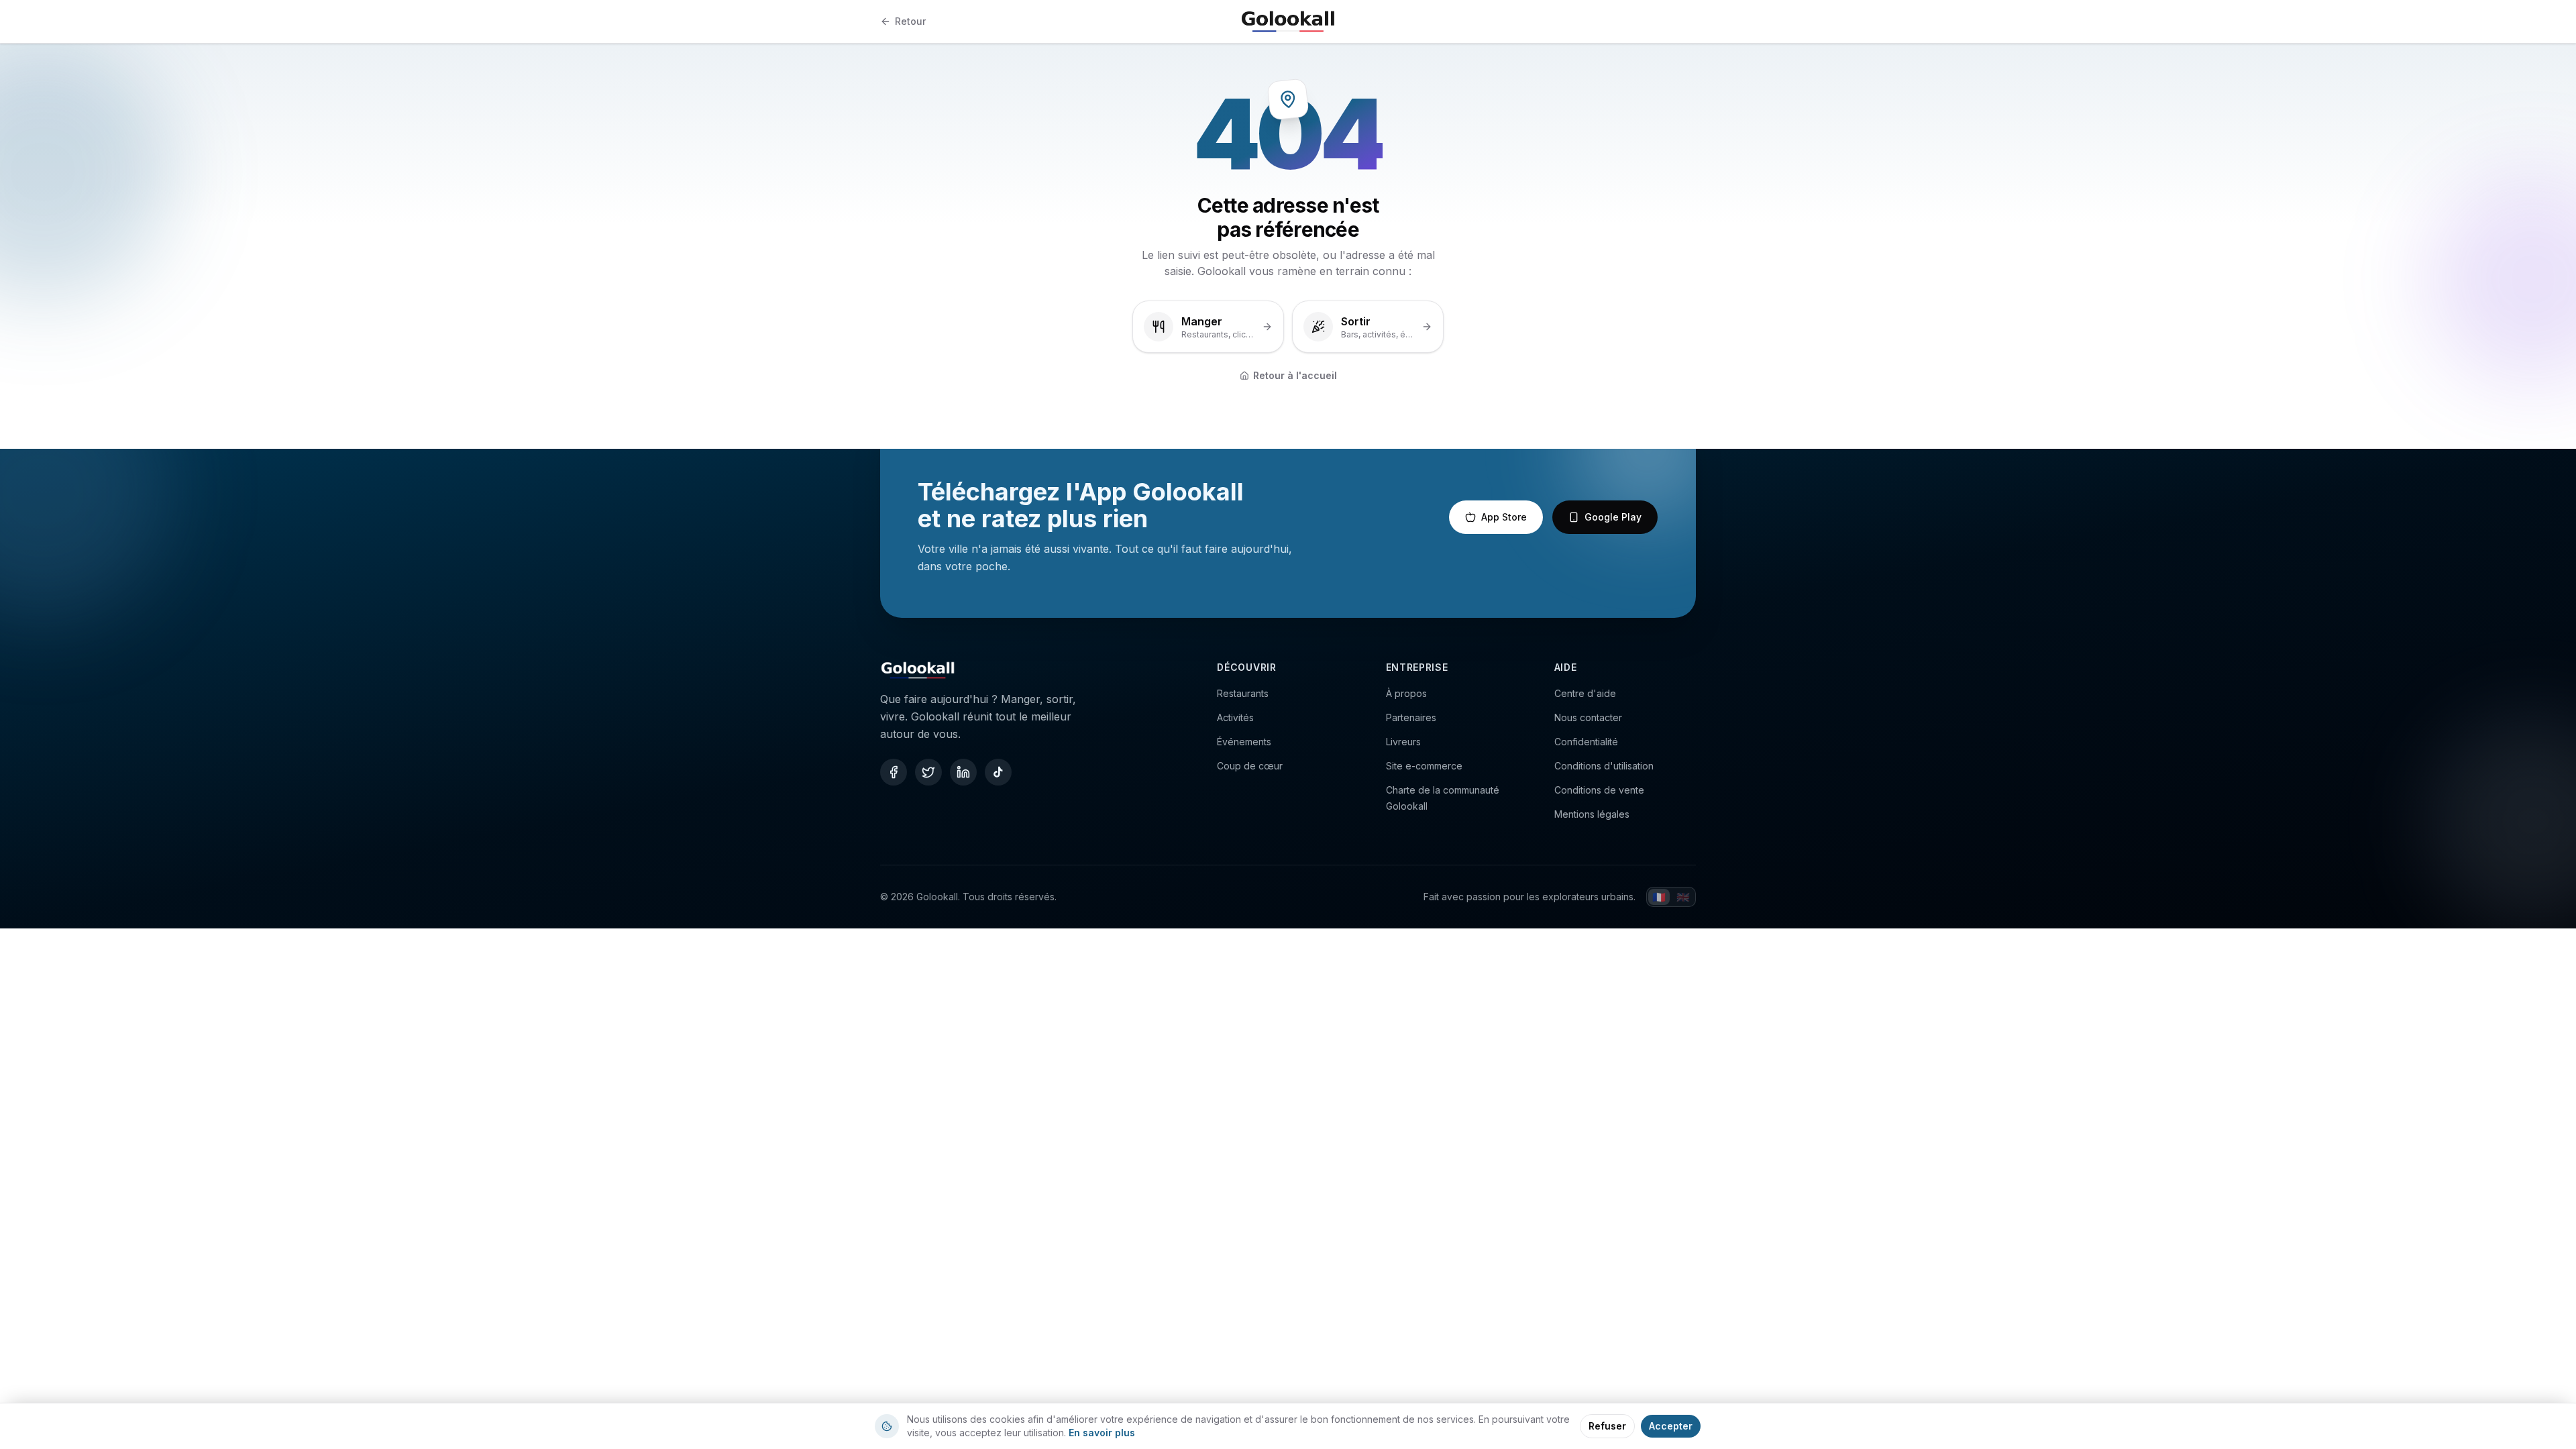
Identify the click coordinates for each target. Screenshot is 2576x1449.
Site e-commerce (1424, 766)
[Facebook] (894, 772)
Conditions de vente (1599, 790)
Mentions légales (1592, 814)
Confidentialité (1586, 742)
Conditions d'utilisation (1604, 766)
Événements (1244, 742)
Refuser (1607, 1426)
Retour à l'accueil (1295, 375)
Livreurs (1403, 742)
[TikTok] (998, 772)
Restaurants (1243, 693)
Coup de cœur (1250, 766)
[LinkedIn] (963, 772)
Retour (910, 21)
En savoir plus (1102, 1433)
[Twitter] (928, 772)
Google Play (1613, 517)
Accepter (1671, 1426)
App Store (1504, 517)
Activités (1235, 717)
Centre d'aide (1585, 693)
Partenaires (1411, 717)
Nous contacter (1588, 717)
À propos (1406, 693)
